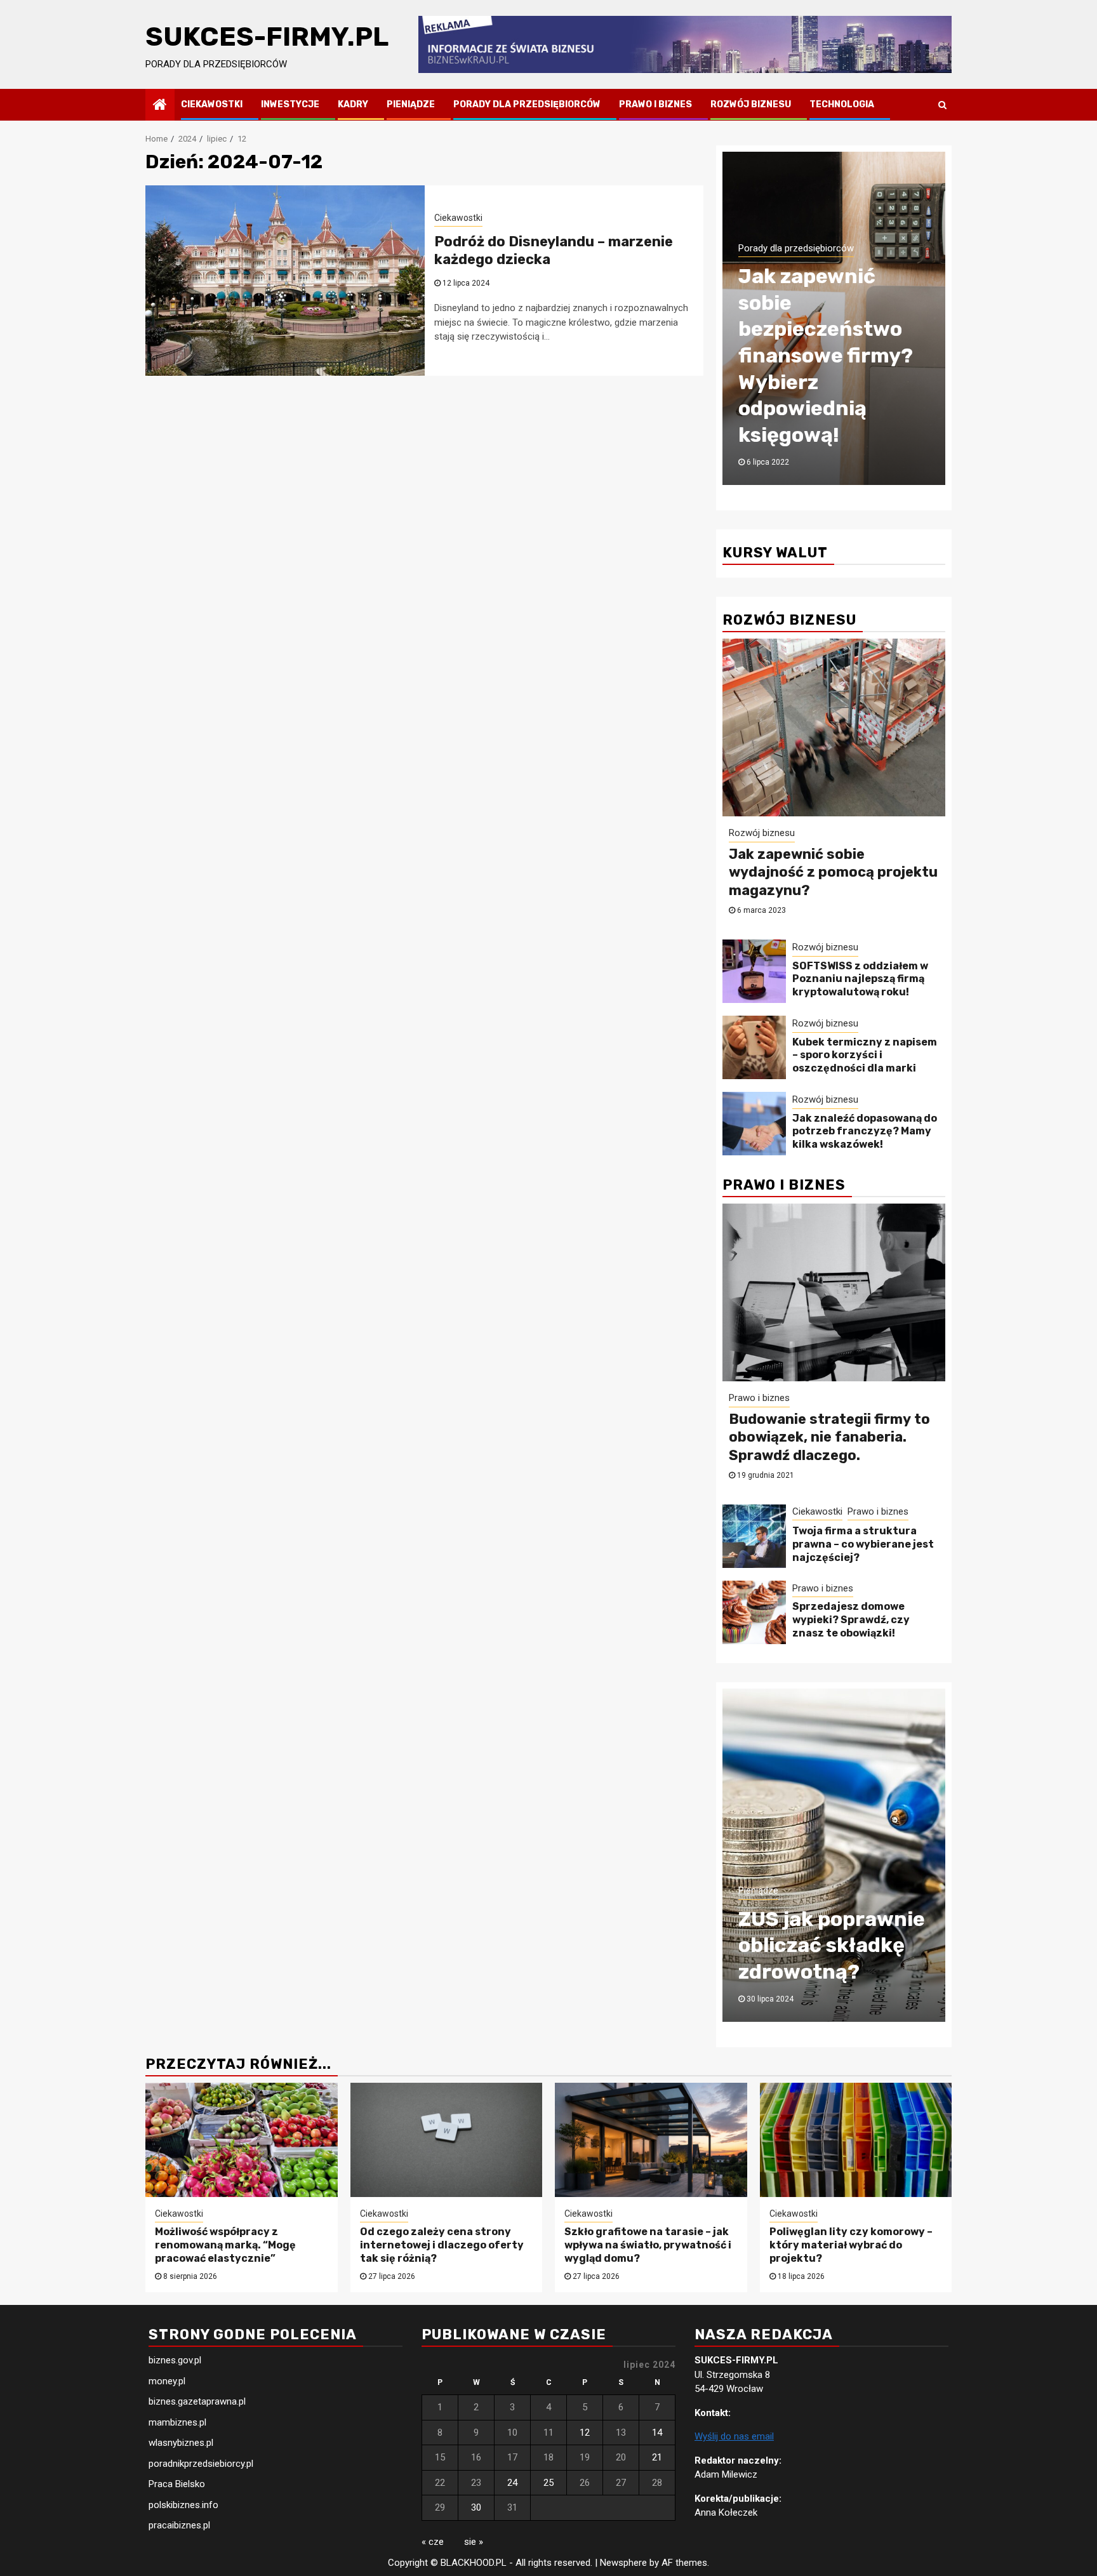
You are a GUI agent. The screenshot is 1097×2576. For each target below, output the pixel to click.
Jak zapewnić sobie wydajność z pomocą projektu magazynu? (833, 872)
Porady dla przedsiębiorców (527, 104)
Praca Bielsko (177, 2484)
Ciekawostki (212, 104)
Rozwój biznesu (751, 104)
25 (548, 2483)
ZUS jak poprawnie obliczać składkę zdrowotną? (832, 1945)
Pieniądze (411, 104)
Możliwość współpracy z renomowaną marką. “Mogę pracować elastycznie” (225, 2245)
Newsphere (623, 2563)
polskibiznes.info (183, 2505)
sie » (474, 2542)
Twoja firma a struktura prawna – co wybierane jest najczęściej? (863, 1544)
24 (512, 2483)
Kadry (353, 104)
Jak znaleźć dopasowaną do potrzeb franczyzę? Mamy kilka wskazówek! (865, 1132)
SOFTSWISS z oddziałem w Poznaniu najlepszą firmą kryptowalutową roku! (860, 979)
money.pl (167, 2381)
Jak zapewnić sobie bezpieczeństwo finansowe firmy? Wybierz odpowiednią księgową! (826, 355)
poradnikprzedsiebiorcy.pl (201, 2464)
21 (657, 2457)
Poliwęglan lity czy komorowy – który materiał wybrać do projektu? (851, 2245)
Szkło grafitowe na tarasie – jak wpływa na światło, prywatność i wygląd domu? (648, 2245)
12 (585, 2433)
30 (476, 2507)
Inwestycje (290, 104)
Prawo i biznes (655, 104)
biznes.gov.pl (175, 2360)
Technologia (842, 104)
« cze (433, 2542)
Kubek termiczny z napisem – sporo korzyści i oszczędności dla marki (865, 1055)
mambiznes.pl (177, 2422)
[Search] (942, 105)
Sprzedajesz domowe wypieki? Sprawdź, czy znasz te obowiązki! (851, 1620)
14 (657, 2433)
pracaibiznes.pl (179, 2525)
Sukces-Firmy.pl (267, 37)
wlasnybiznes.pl (181, 2443)
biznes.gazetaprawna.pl (197, 2401)
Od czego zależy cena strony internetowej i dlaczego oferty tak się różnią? (442, 2245)
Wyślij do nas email (734, 2436)
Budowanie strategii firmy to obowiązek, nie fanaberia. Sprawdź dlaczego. (829, 1437)
